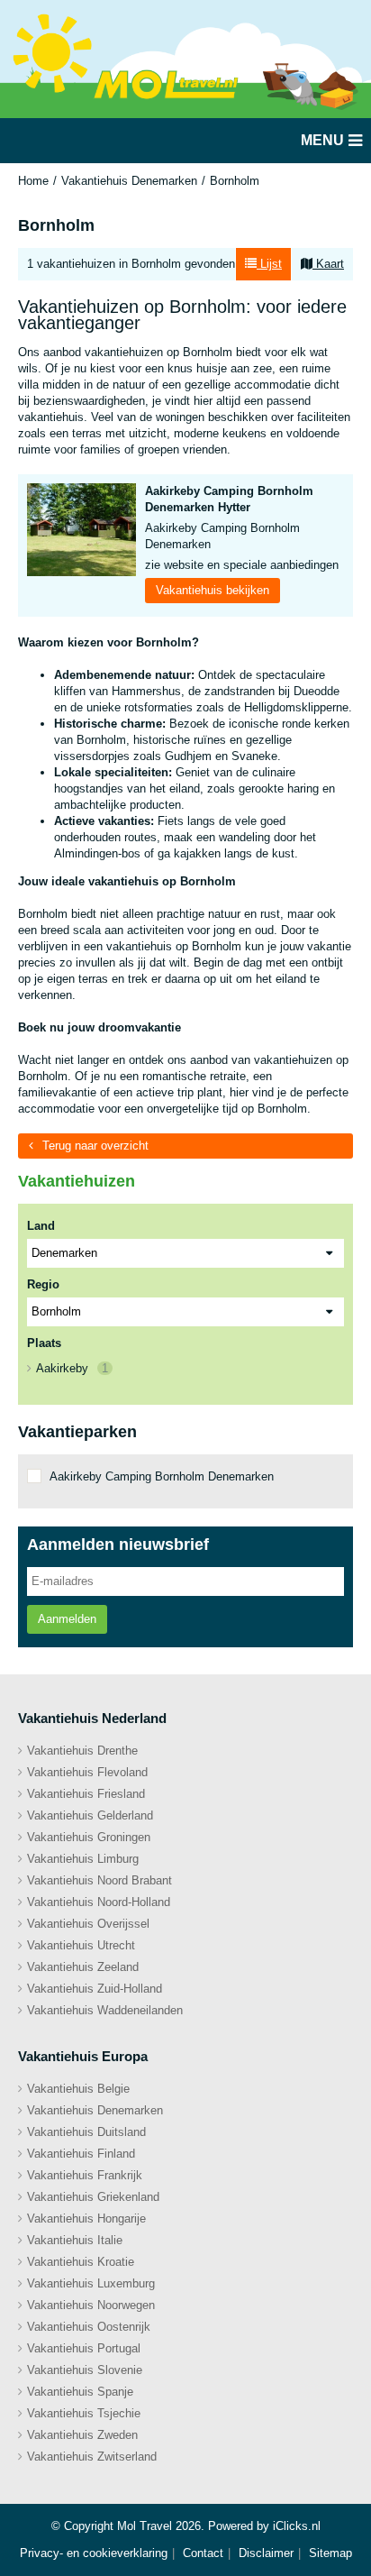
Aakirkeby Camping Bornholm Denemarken (162, 1476)
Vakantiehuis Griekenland (93, 2197)
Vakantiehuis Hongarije (86, 2218)
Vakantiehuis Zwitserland (92, 2457)
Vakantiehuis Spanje (80, 2392)
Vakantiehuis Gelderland (90, 1815)
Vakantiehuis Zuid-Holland (95, 1989)
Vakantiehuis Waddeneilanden (105, 2010)
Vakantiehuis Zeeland (83, 1967)
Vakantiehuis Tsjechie (84, 2413)
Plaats (44, 1343)
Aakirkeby (72, 1368)
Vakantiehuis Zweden (82, 2435)
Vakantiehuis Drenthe (82, 1751)
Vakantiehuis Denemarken (129, 181)
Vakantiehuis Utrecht (81, 1945)
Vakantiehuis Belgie (78, 2089)
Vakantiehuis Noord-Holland (99, 1902)
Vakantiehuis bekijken (213, 590)
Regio (43, 1284)
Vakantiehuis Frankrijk (85, 2175)
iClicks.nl (297, 2526)
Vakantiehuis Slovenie (85, 2370)
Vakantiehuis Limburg (83, 1859)
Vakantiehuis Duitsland (86, 2132)
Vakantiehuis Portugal (84, 2348)
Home (33, 181)
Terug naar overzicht (95, 1146)
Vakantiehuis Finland (81, 2154)
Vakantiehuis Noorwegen (91, 2305)
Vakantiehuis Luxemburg (91, 2283)
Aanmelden (67, 1619)
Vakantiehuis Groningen (89, 1837)
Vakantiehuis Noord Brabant (100, 1880)
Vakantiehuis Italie (75, 2240)
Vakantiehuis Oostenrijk (89, 2327)
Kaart (328, 264)
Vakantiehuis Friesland (86, 1794)
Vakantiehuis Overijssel (88, 1924)
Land (41, 1226)
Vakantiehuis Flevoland (87, 1772)
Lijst (269, 264)
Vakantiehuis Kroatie (81, 2262)
